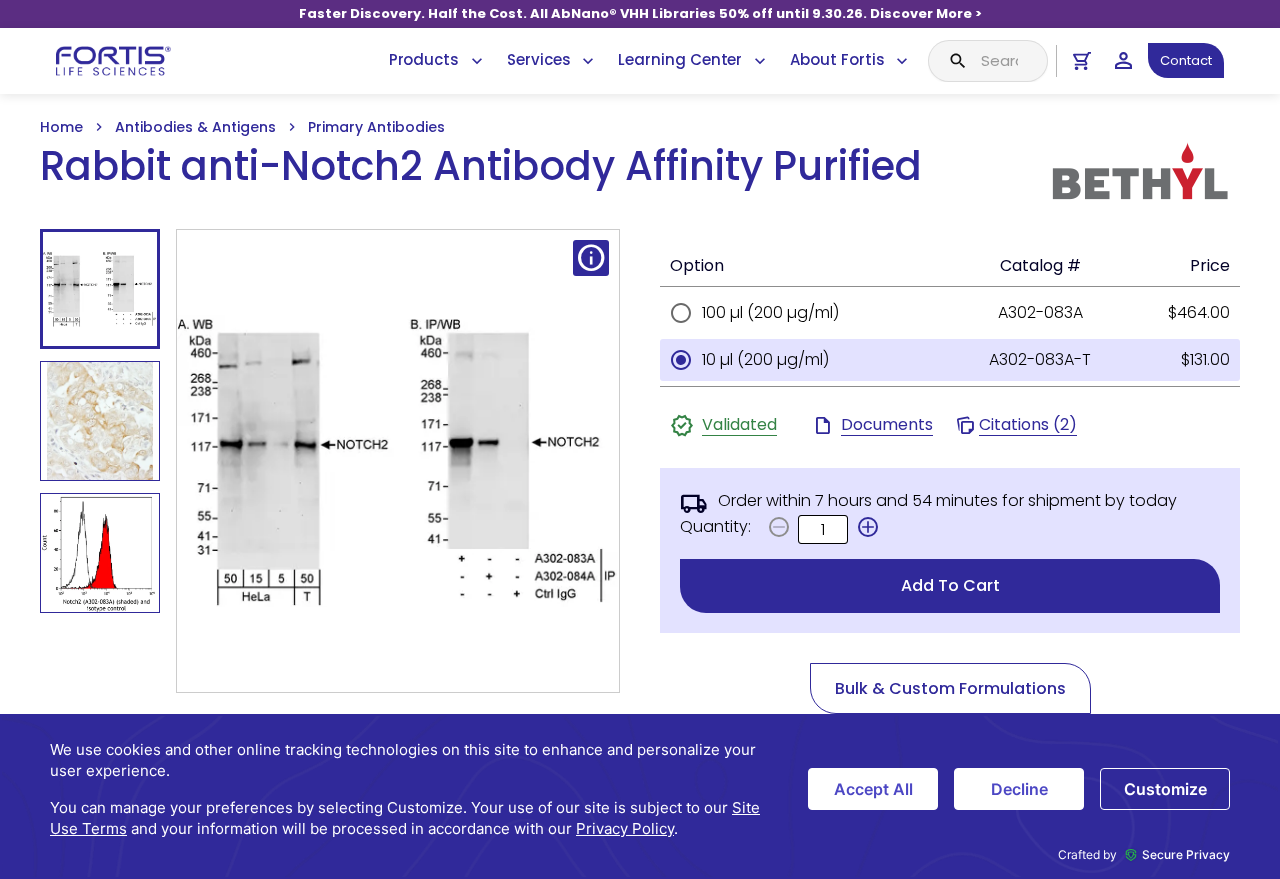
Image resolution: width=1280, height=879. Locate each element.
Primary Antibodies (376, 127)
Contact (1186, 60)
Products (424, 59)
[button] (868, 527)
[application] (640, 796)
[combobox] (988, 61)
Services (538, 59)
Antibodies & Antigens (195, 127)
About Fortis (837, 59)
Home (61, 127)
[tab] (100, 289)
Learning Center (680, 59)
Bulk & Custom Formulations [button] (950, 688)
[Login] (1123, 60)
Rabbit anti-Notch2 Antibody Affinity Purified (481, 166)
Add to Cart (950, 585)
